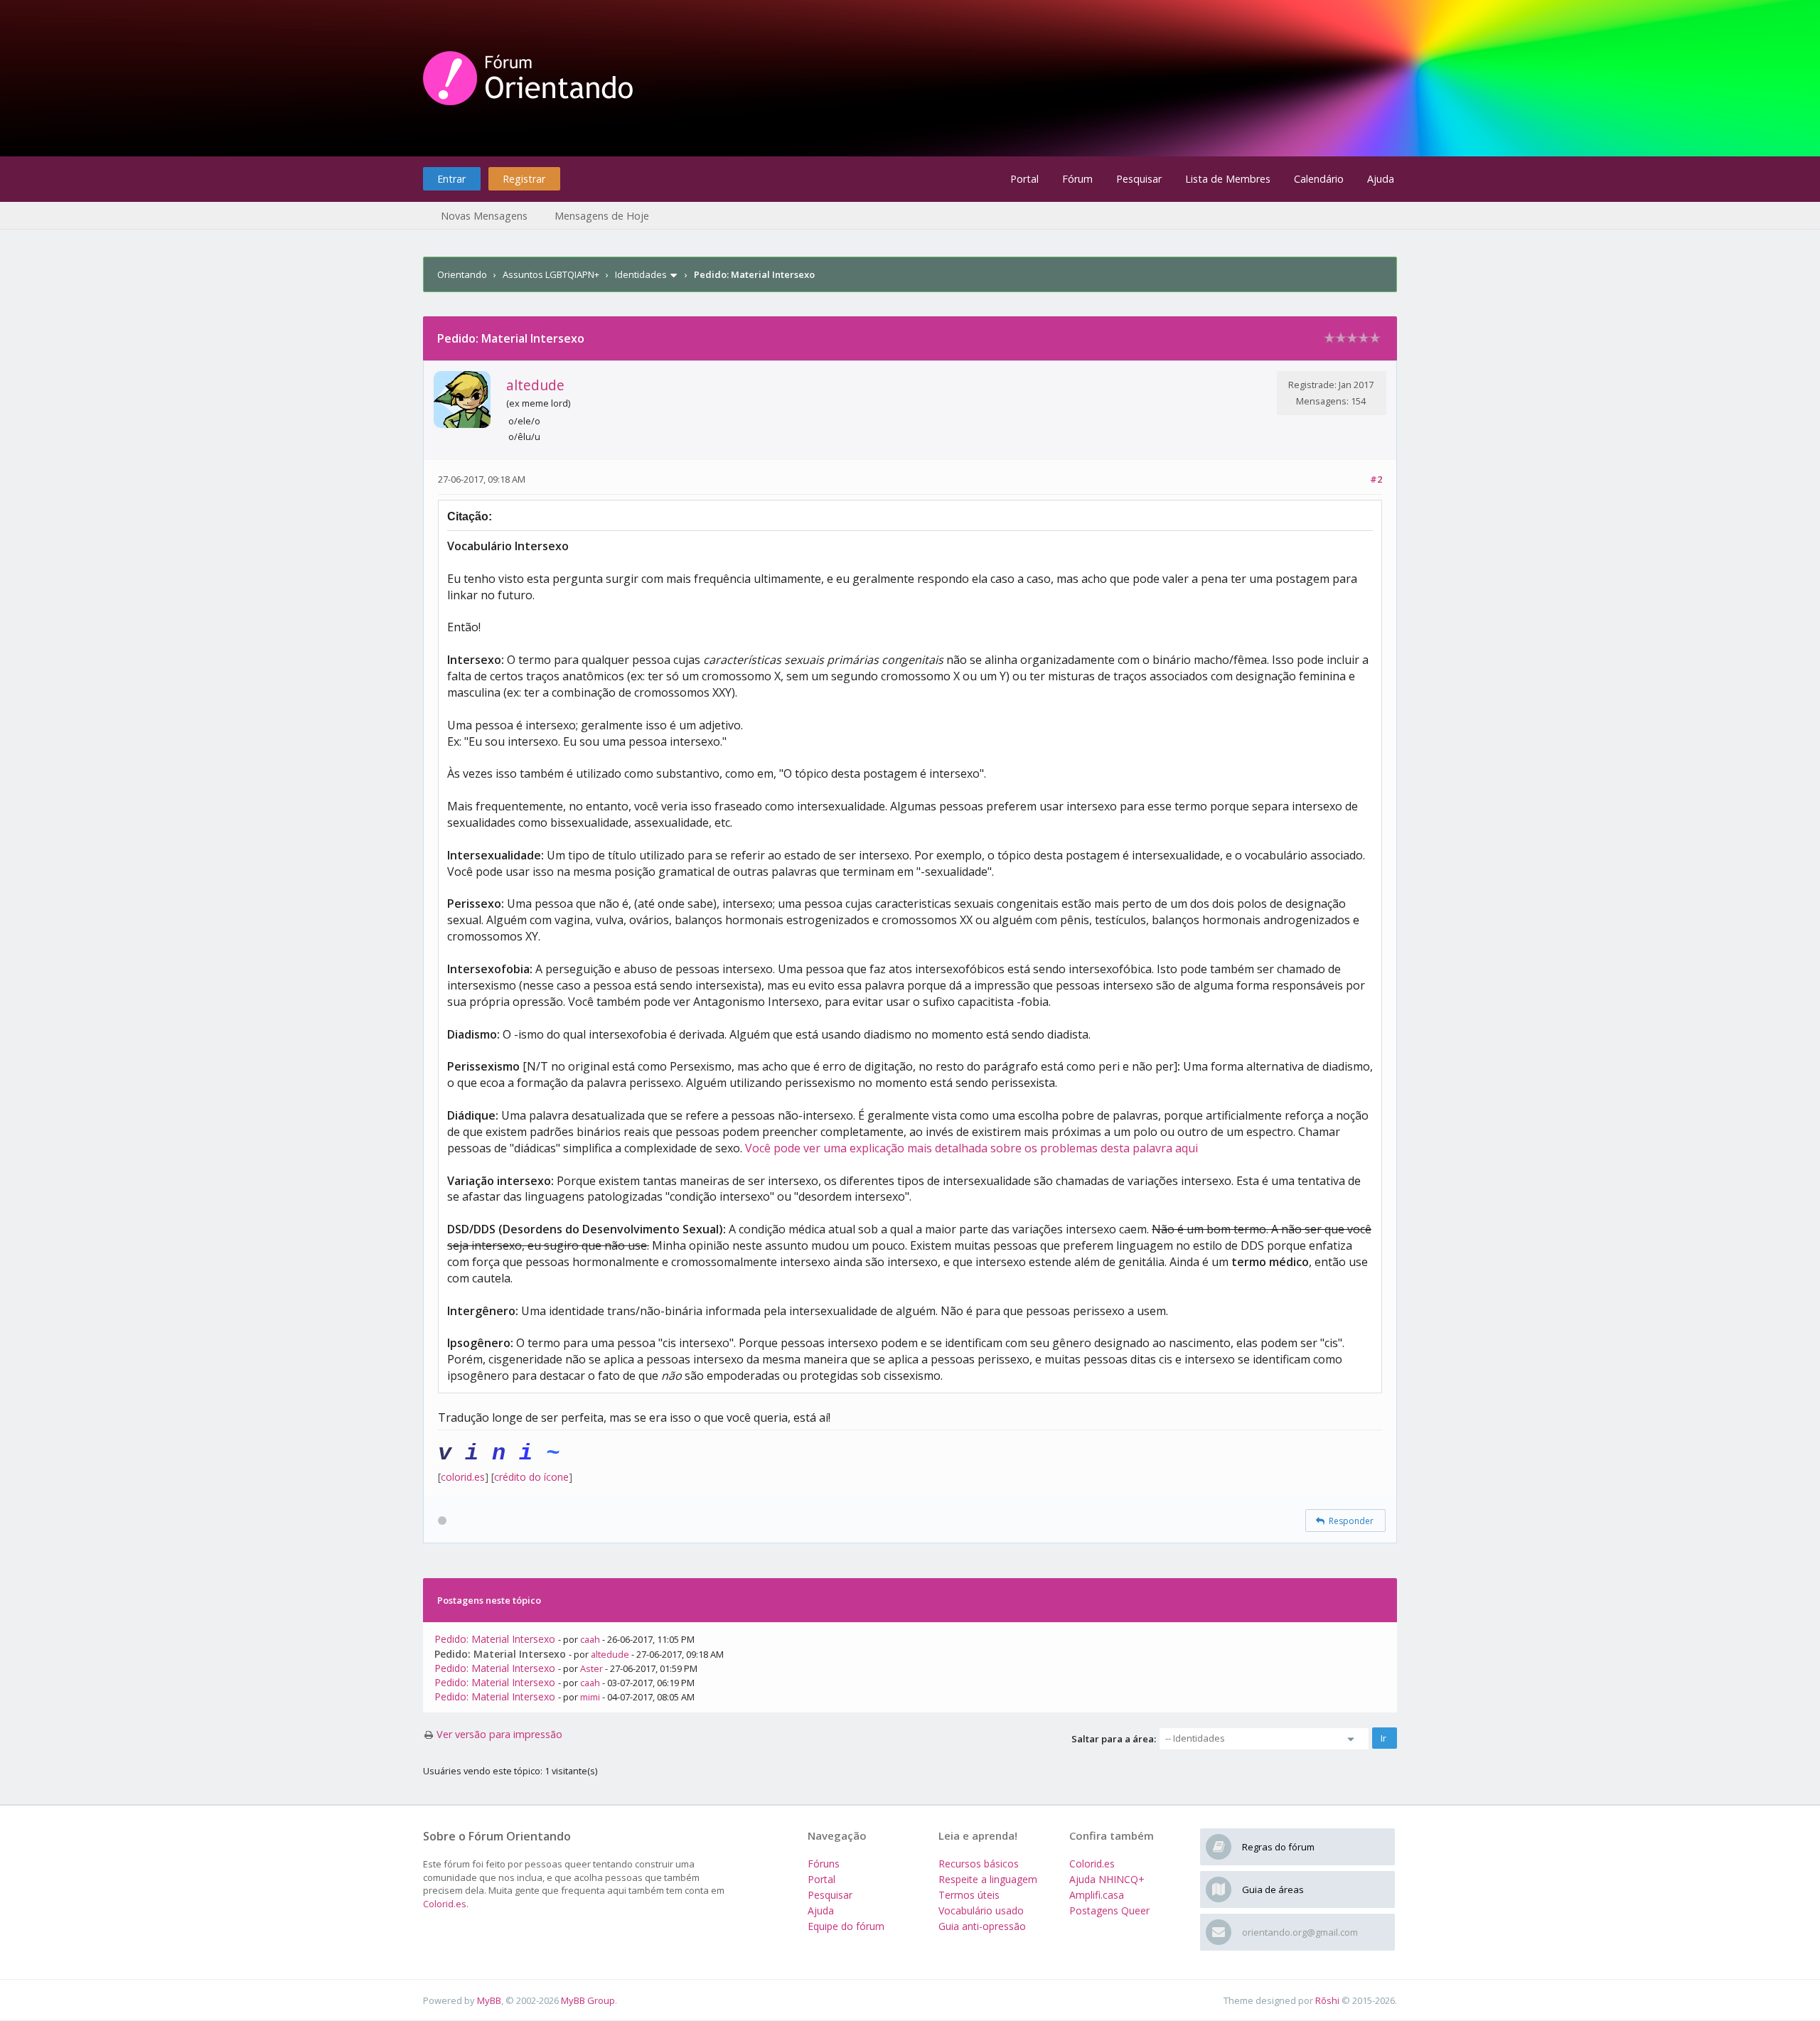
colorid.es (463, 1477)
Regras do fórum (1278, 1847)
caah (590, 1639)
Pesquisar (1139, 179)
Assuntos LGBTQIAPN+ (551, 274)
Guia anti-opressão (982, 1926)
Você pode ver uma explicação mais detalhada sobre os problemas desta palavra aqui (971, 1148)
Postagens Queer (1109, 1910)
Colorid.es (445, 1904)
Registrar (524, 179)
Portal (1024, 179)
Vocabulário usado (981, 1910)
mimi (590, 1697)
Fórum (1077, 179)
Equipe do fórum (846, 1926)
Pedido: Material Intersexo (495, 1639)
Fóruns (824, 1864)
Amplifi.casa (1097, 1895)
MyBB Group (588, 2000)
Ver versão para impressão (499, 1734)
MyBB (489, 2000)
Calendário (1319, 179)
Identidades (641, 274)
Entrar (451, 179)
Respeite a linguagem (988, 1879)
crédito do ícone (531, 1477)
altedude (535, 385)
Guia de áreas (1273, 1889)
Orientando (462, 274)
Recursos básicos (979, 1864)
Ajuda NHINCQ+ (1107, 1879)
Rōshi (1327, 2000)
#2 (1376, 479)
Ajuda (1381, 179)
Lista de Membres (1228, 179)
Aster (591, 1668)
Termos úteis (969, 1895)
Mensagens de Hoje (602, 216)
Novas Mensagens (484, 216)
